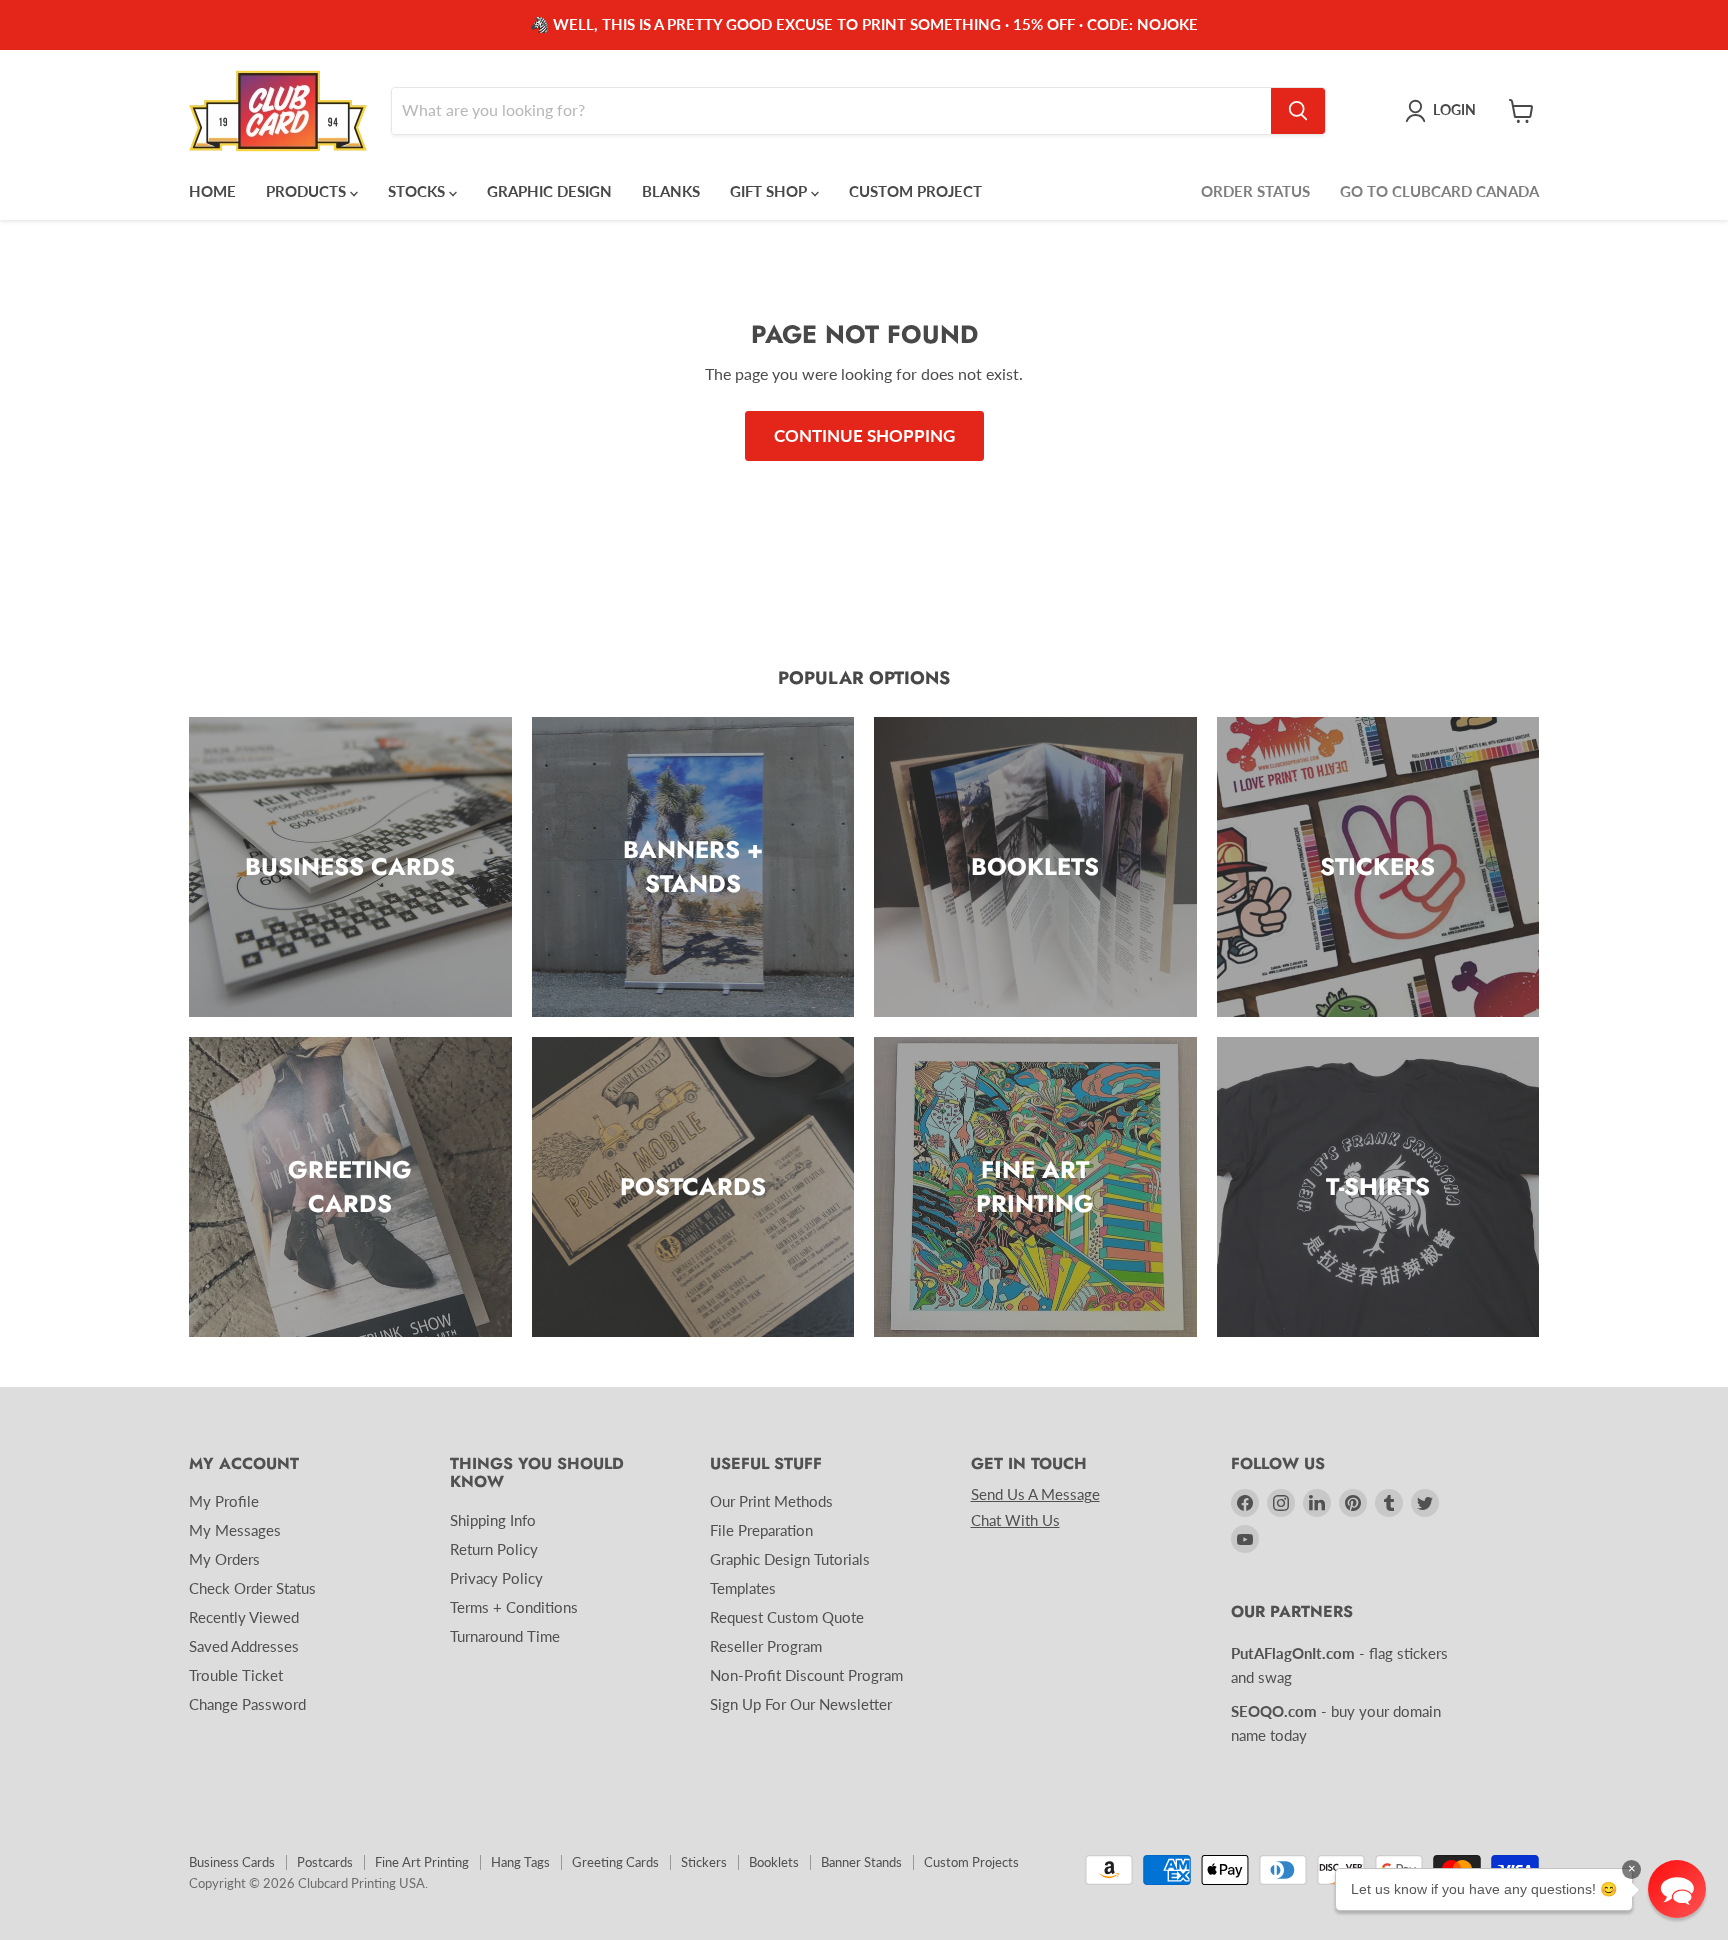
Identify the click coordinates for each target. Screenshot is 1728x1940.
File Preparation (761, 1530)
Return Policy (494, 1549)
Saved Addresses (244, 1646)
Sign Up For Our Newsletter (801, 1704)
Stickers (704, 1862)
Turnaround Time (505, 1636)
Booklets (774, 1862)
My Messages (235, 1530)
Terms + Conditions (514, 1607)
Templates (743, 1588)
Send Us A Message (1035, 1494)
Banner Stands (861, 1862)
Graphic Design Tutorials (790, 1559)
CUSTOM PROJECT (915, 191)
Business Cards (232, 1862)
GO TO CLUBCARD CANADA (1439, 191)
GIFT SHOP (770, 191)
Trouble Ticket (236, 1675)
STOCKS (418, 191)
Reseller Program (766, 1646)
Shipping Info (493, 1520)
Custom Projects (971, 1862)
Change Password (247, 1704)
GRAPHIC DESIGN (549, 191)
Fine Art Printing (422, 1862)
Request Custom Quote (787, 1617)
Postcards (325, 1862)
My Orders (224, 1559)
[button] (1677, 1889)
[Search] (1298, 111)
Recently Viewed (244, 1617)
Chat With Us (1015, 1520)
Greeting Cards (615, 1862)
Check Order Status (252, 1588)
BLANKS (671, 191)
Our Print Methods (771, 1501)
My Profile (224, 1501)
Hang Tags (520, 1862)
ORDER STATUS (1255, 191)
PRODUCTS (308, 191)
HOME (212, 191)
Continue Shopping (864, 435)
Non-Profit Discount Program (806, 1675)
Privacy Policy (496, 1578)
